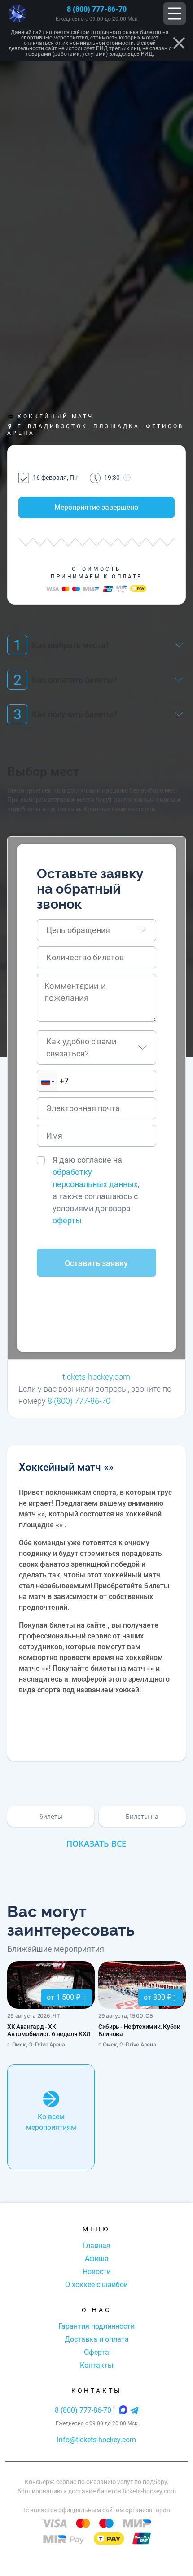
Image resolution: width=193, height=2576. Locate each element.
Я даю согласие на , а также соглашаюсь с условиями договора (96, 1190)
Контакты (96, 2365)
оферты (67, 1220)
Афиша (97, 2258)
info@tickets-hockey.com (96, 2440)
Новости (97, 2272)
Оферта (96, 2352)
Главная (97, 2245)
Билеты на (142, 1816)
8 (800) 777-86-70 (97, 9)
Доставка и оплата (97, 2339)
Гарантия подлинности (96, 2326)
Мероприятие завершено (96, 507)
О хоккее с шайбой (96, 2285)
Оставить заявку (96, 1263)
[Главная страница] (17, 14)
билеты (51, 1816)
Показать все (96, 1844)
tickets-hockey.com (96, 1377)
